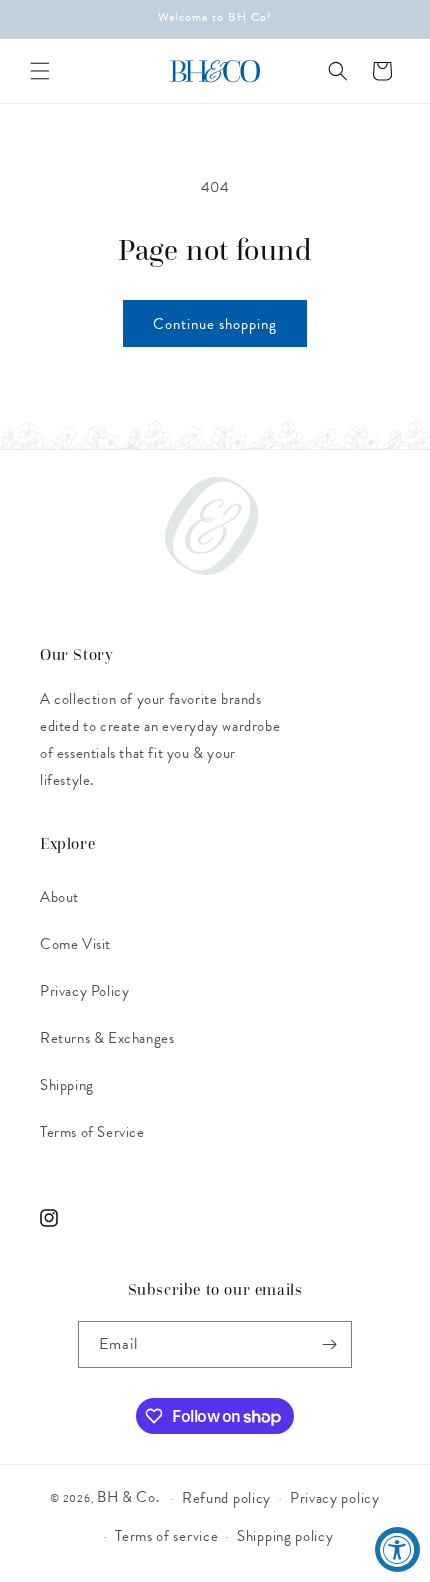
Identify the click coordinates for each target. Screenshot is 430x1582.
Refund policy (226, 1498)
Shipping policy (285, 1536)
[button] (40, 71)
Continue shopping (215, 324)
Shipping (67, 1085)
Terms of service (166, 1536)
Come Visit (75, 944)
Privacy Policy (84, 991)
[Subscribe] (329, 1344)
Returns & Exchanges (107, 1038)
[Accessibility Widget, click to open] (397, 1549)
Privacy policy (335, 1498)
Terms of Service (92, 1132)
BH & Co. (130, 1497)
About (59, 897)
